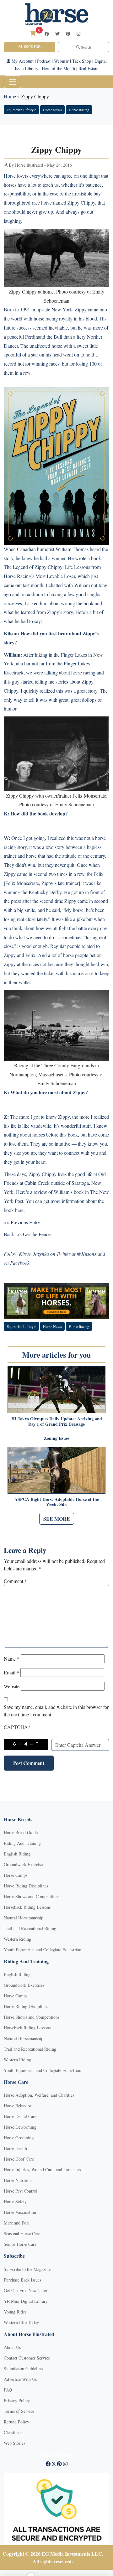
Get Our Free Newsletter (26, 2290)
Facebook (20, 1263)
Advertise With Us (20, 2379)
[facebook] (47, 34)
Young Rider (15, 2312)
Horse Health (15, 2148)
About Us (12, 2347)
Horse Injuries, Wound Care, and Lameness (42, 2170)
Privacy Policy (17, 2400)
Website (12, 1686)
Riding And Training (22, 1843)
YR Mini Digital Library (26, 2301)
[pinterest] (68, 34)
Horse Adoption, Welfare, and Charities (39, 2095)
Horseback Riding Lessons (27, 1907)
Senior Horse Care (20, 2244)
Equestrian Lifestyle (21, 110)
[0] (33, 33)
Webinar (61, 61)
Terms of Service (19, 2411)
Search (86, 47)
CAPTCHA (17, 1727)
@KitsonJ (86, 1254)
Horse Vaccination (20, 2212)
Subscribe (30, 47)
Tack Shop (82, 61)
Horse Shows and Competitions (32, 1896)
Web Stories (14, 2443)
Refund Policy (16, 2422)
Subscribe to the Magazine (27, 2269)
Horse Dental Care (20, 2116)
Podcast (44, 61)
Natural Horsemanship (24, 1918)
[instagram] (78, 34)
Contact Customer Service (27, 2358)
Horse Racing (79, 110)
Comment (15, 1581)
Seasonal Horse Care (22, 2233)
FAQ (8, 2390)
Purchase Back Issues (22, 2280)
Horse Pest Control (21, 2191)
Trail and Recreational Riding (30, 1928)
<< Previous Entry (22, 1222)
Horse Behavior (18, 2106)
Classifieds (13, 2432)
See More (57, 1519)
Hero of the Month (58, 68)
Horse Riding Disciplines (26, 1886)
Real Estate (88, 68)
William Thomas (72, 549)
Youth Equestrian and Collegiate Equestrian (43, 1950)
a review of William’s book (57, 1192)
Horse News (52, 110)
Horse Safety (15, 2201)
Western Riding (17, 1939)
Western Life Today (21, 2322)
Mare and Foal (17, 2223)
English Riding (17, 1854)
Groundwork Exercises (24, 1864)
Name (12, 1659)
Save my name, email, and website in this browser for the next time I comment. (56, 1711)
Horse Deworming (20, 2127)
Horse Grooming (19, 2138)
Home (10, 96)
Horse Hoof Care (19, 2159)
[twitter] (57, 34)
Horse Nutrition (18, 2180)
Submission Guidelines (24, 2368)
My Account (22, 61)
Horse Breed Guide (21, 1832)
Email (11, 1672)
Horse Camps (16, 1875)
